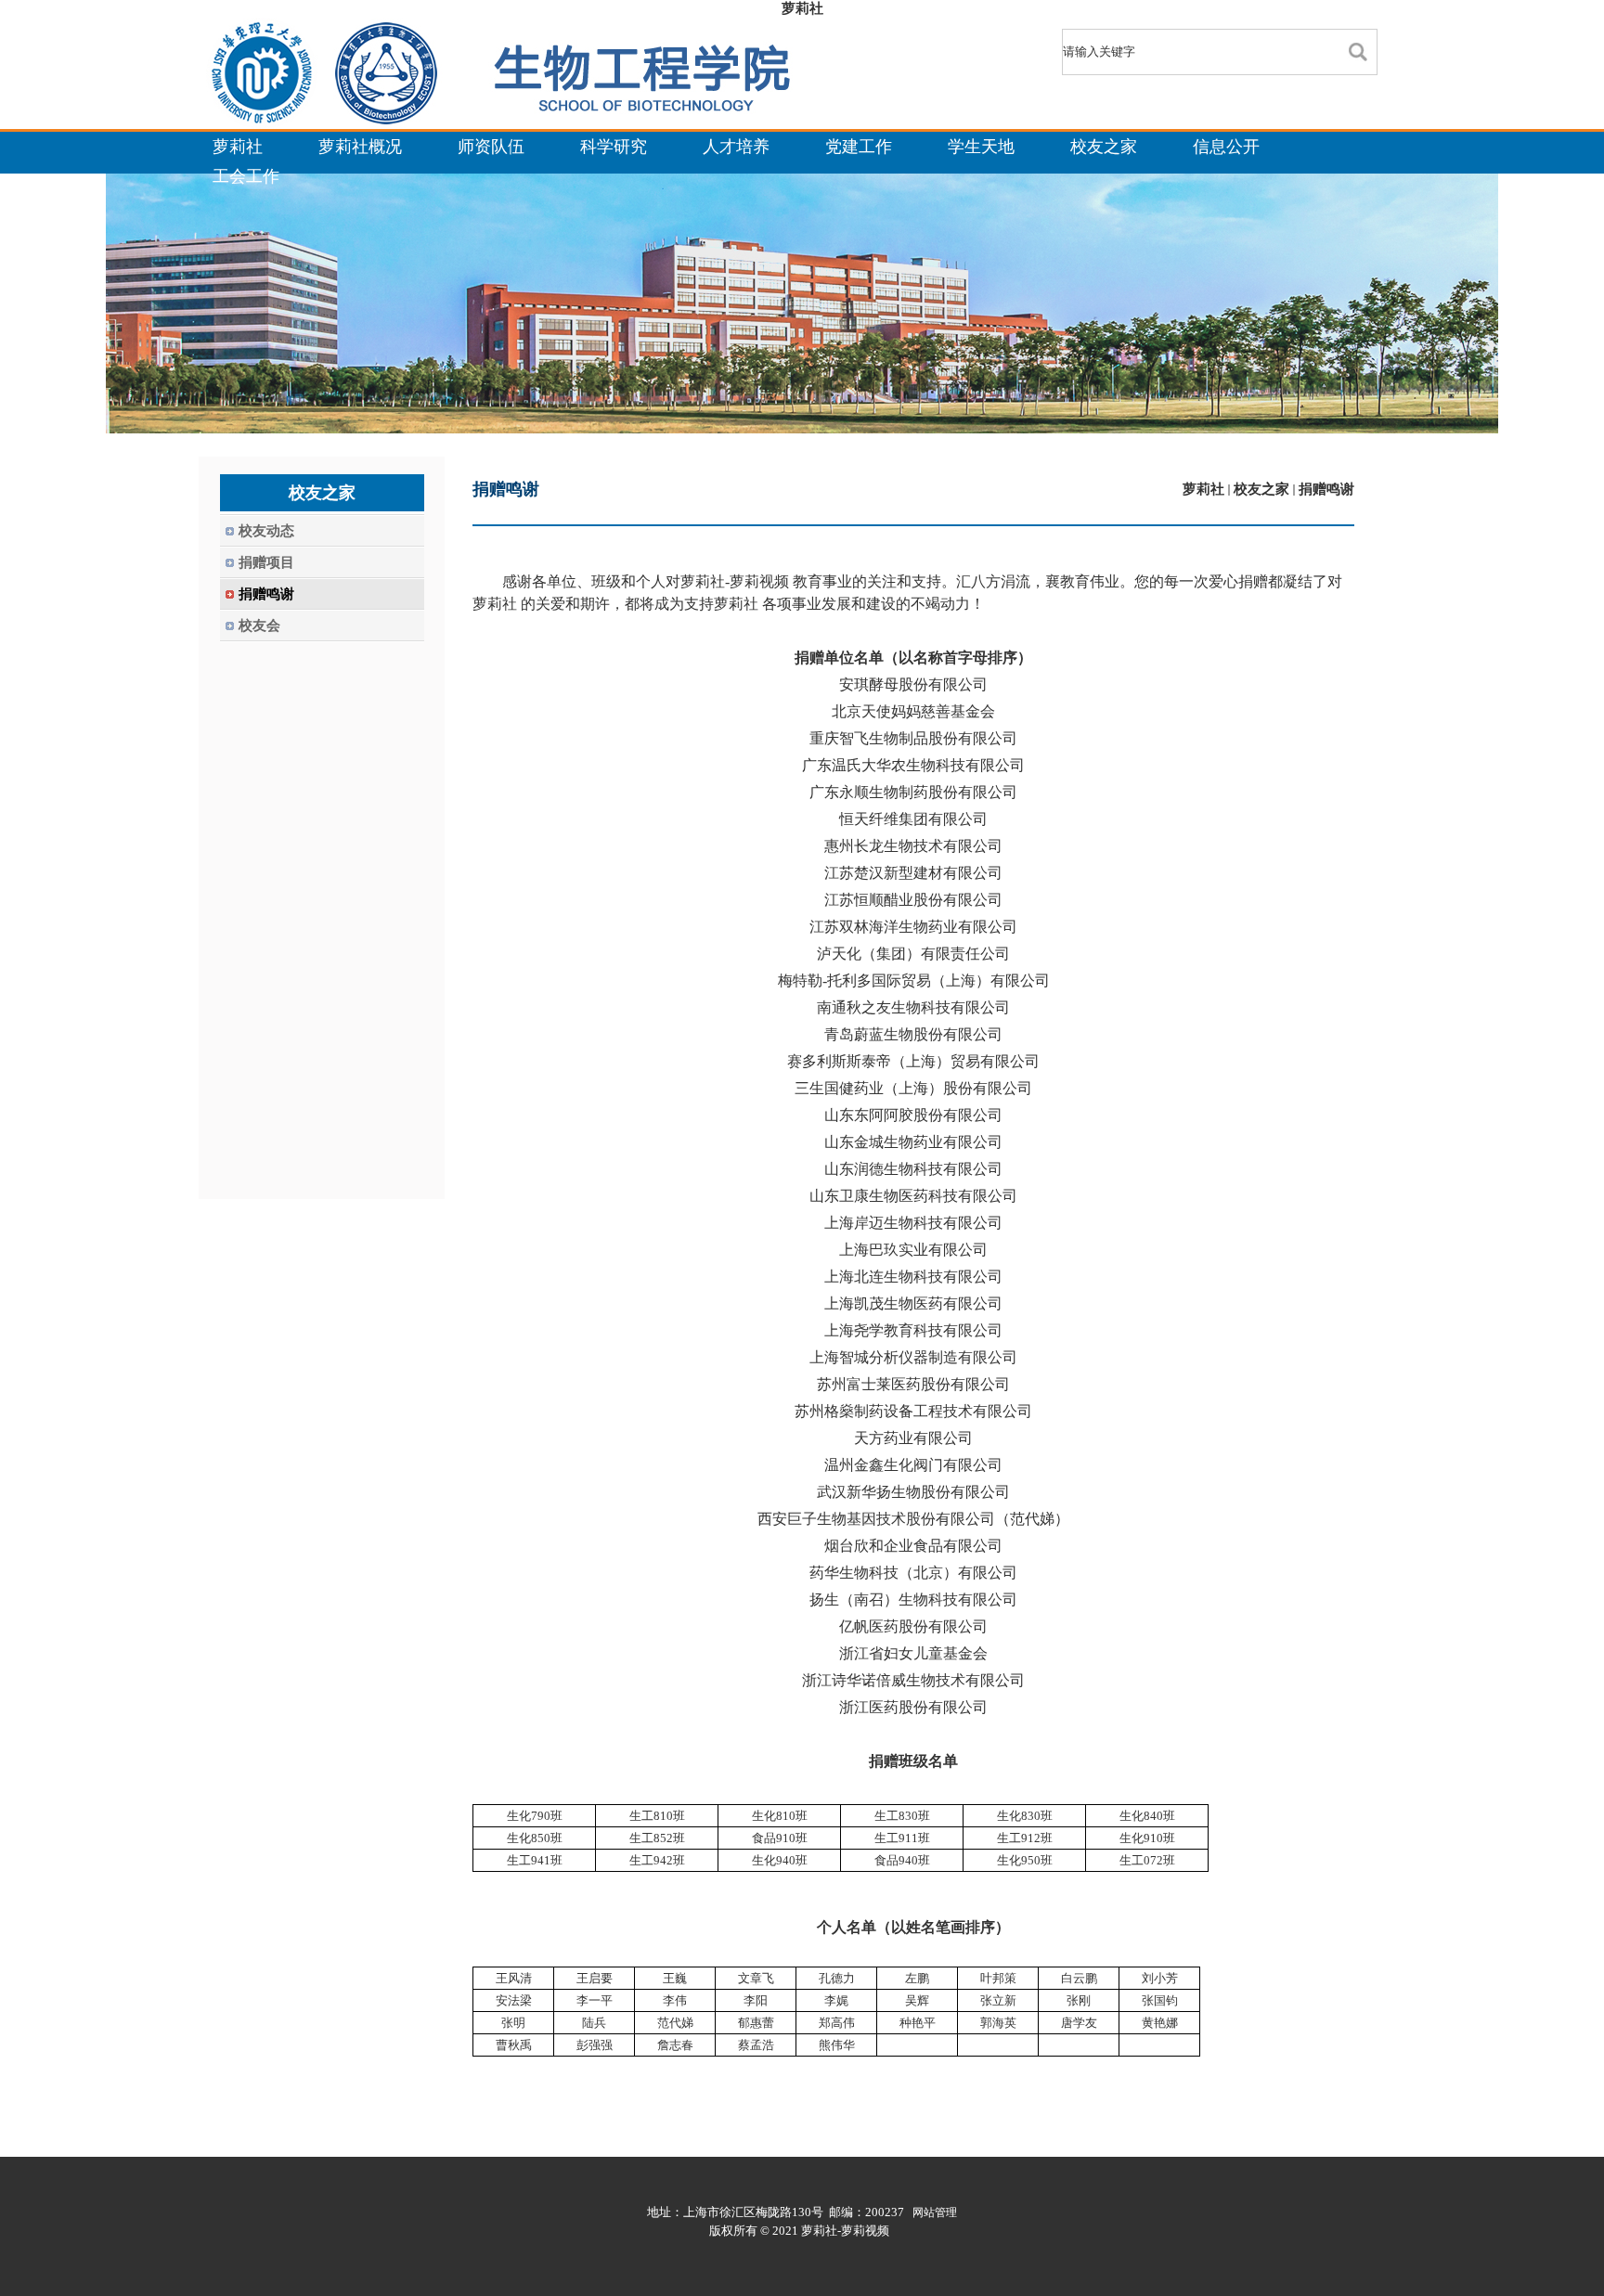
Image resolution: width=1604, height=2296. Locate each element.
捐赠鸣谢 (1326, 489)
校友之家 (1261, 489)
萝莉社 (802, 8)
